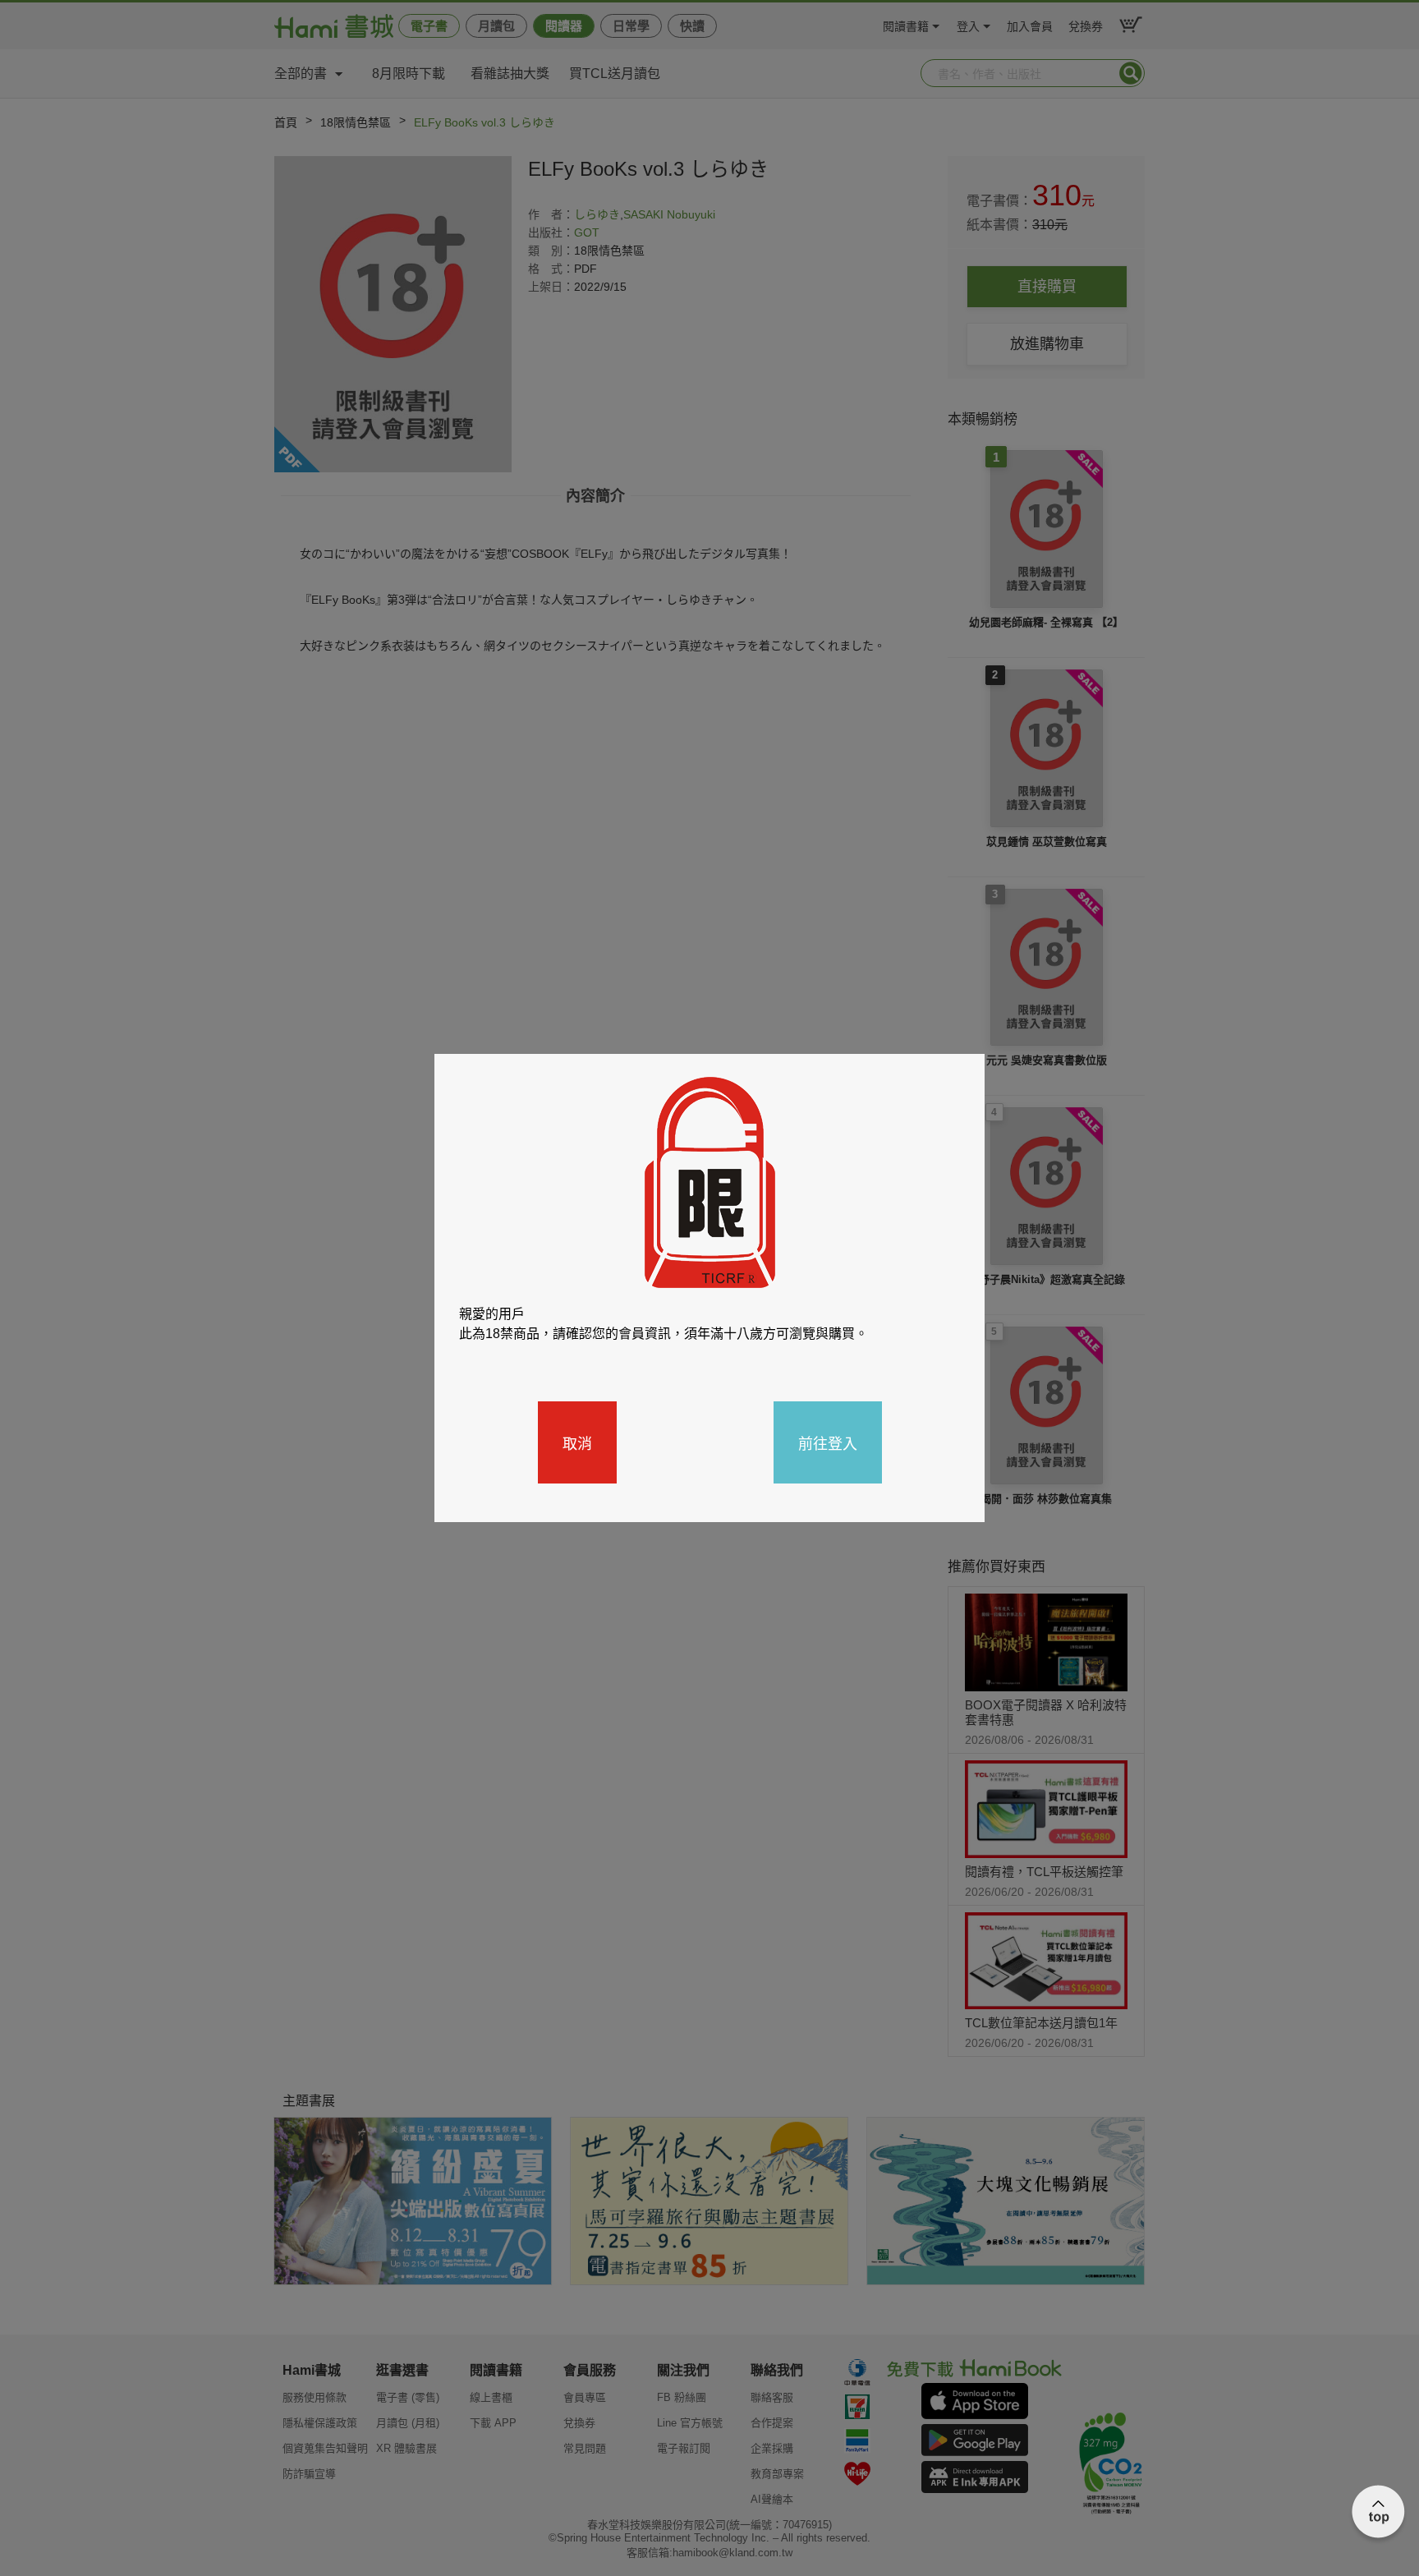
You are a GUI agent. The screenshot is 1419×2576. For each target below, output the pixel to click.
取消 (577, 1442)
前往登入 (828, 1442)
